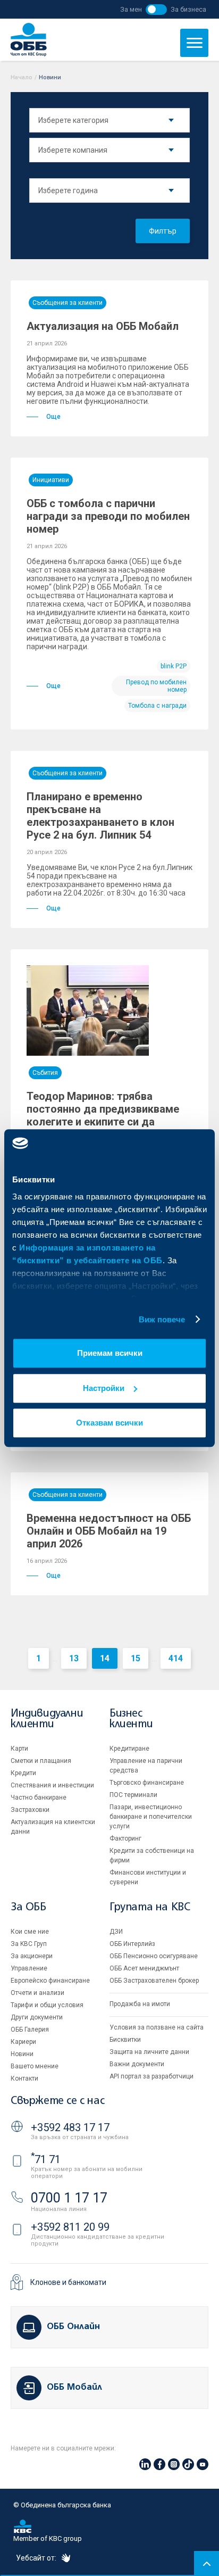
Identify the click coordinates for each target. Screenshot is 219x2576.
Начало (22, 77)
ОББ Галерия (30, 2030)
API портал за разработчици (151, 2076)
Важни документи (137, 2064)
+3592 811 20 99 (70, 2227)
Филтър (163, 231)
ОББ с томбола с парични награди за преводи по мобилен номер (108, 516)
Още (53, 417)
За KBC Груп (29, 1944)
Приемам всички (110, 1353)
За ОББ (28, 1907)
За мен (131, 9)
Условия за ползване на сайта (157, 2027)
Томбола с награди (157, 706)
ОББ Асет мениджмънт (144, 1968)
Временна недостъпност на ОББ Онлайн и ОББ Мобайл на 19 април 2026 (109, 1531)
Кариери (23, 2042)
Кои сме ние (30, 1932)
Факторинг (125, 1838)
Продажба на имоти (140, 2004)
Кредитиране (129, 1749)
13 (74, 1658)
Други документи (37, 2017)
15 (136, 1658)
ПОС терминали (133, 1795)
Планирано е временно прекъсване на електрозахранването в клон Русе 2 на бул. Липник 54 (100, 816)
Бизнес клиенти (131, 1719)
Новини (22, 2054)
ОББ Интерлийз (132, 1944)
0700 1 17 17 (69, 2198)
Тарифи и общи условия (47, 2005)
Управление (29, 1968)
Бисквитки (125, 2040)
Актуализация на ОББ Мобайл (103, 326)
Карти (19, 1749)
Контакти (24, 2078)
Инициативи (51, 480)
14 (105, 1658)
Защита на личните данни (149, 2052)
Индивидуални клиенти (47, 1719)
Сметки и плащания (41, 1761)
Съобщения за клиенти (68, 303)
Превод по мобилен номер (156, 686)
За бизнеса (188, 9)
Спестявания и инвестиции (52, 1785)
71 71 (46, 2159)
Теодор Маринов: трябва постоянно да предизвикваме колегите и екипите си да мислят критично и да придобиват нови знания (103, 1122)
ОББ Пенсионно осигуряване (154, 1956)
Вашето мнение (35, 2066)
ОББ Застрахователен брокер (154, 1981)
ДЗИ (116, 1932)
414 (176, 1658)
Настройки (104, 1388)
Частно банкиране (39, 1798)
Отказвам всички (109, 1423)
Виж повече (162, 1319)
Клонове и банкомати (68, 2282)
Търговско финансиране (147, 1783)
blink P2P (174, 666)
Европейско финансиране (50, 1981)
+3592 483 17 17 (70, 2127)
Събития (45, 1073)
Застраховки (30, 1810)
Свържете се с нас (57, 2101)
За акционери (32, 1956)
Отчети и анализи (37, 1993)
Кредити (23, 1773)
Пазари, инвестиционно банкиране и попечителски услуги (151, 1817)
